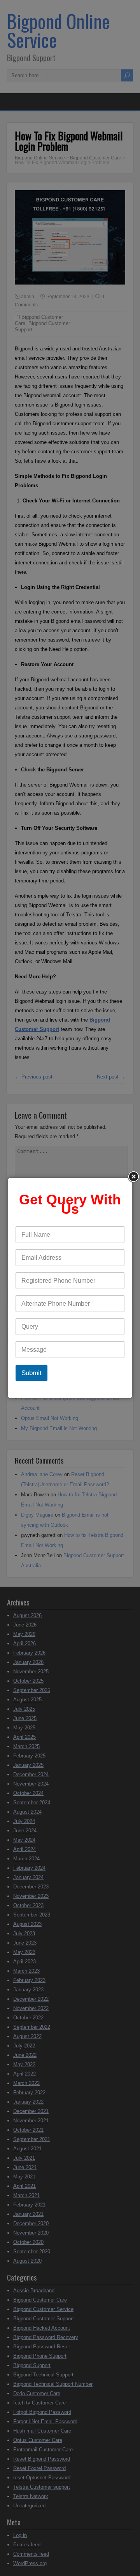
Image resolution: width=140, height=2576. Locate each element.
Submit (31, 1373)
